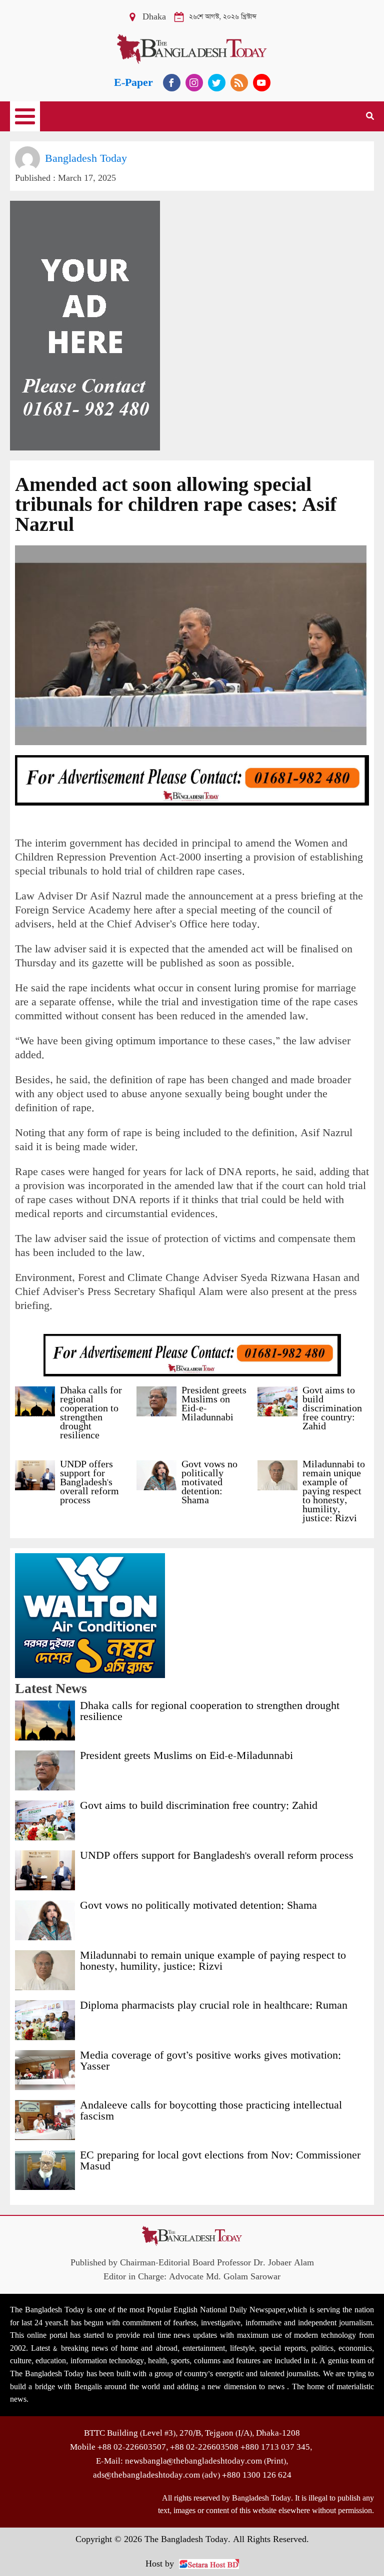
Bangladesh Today (86, 159)
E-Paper (133, 83)
